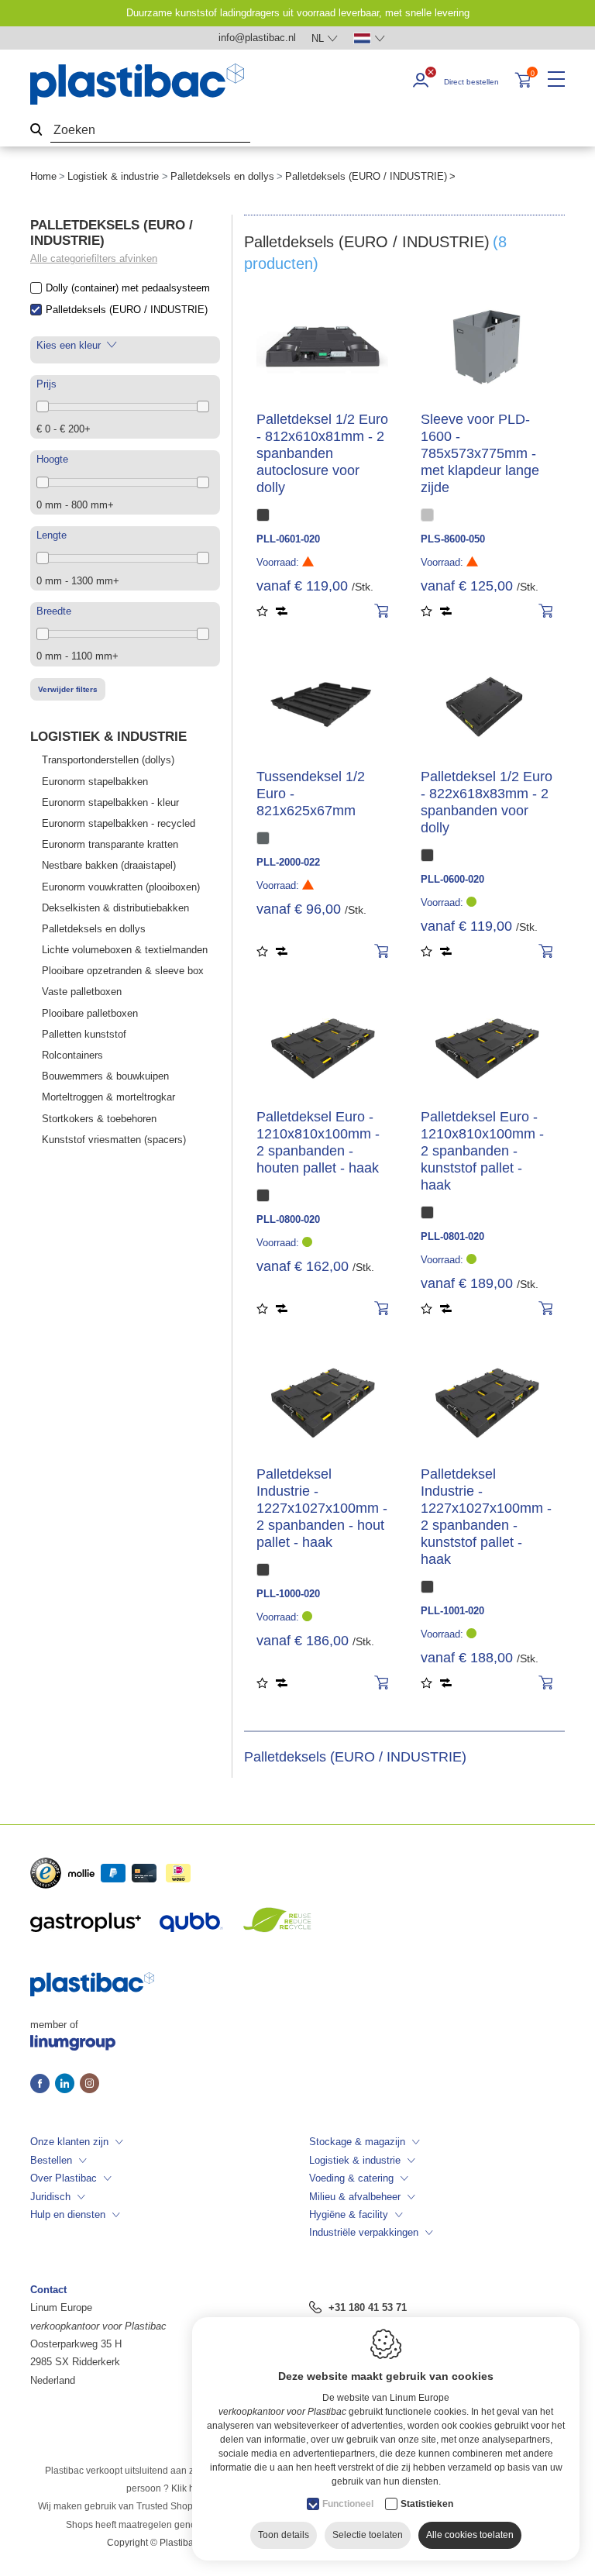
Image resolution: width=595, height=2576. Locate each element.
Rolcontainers (72, 1055)
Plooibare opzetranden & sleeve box (123, 971)
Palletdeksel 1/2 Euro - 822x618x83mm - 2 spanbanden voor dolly (487, 802)
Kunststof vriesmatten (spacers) (114, 1140)
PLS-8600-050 (453, 539)
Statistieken (427, 2504)
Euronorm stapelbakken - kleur (110, 802)
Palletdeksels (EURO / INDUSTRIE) (127, 310)
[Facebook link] (43, 2085)
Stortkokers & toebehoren (99, 1119)
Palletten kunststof (84, 1034)
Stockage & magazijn (357, 2142)
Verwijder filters (68, 689)
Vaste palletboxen (82, 992)
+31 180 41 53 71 (368, 2307)
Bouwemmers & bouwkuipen (105, 1076)
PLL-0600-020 (452, 879)
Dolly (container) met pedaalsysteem (128, 288)
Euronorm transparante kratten (110, 844)
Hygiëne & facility (349, 2214)
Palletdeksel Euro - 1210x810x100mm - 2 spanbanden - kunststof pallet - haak (482, 1151)
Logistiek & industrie (113, 176)
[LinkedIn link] (67, 2085)
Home (43, 176)
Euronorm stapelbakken (95, 782)
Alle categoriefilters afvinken (94, 258)
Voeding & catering (351, 2178)
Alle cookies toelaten (470, 2535)
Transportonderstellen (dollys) (108, 760)
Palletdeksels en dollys (222, 176)
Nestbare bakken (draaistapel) (109, 865)
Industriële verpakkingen (364, 2232)
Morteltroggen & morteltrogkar (108, 1097)
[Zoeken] (36, 131)
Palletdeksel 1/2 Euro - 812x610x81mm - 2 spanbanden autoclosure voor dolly (322, 453)
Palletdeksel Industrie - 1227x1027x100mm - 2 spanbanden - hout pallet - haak (322, 1508)
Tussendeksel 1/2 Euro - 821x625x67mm (311, 794)
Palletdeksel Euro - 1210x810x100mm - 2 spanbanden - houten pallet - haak (318, 1142)
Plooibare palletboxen (90, 1013)
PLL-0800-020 (288, 1219)
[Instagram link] (89, 2085)
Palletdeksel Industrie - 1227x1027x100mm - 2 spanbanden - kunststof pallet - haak (486, 1517)
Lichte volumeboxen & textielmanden (125, 950)
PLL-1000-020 (288, 1594)
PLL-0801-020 (452, 1236)
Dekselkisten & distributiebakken (115, 908)
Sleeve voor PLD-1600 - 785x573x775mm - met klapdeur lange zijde (480, 453)
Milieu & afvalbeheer (355, 2197)
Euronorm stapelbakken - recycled (119, 823)
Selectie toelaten (368, 2535)
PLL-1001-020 (452, 1611)
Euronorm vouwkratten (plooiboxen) (121, 887)
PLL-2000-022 (288, 862)
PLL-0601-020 (288, 539)
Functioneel (348, 2504)
